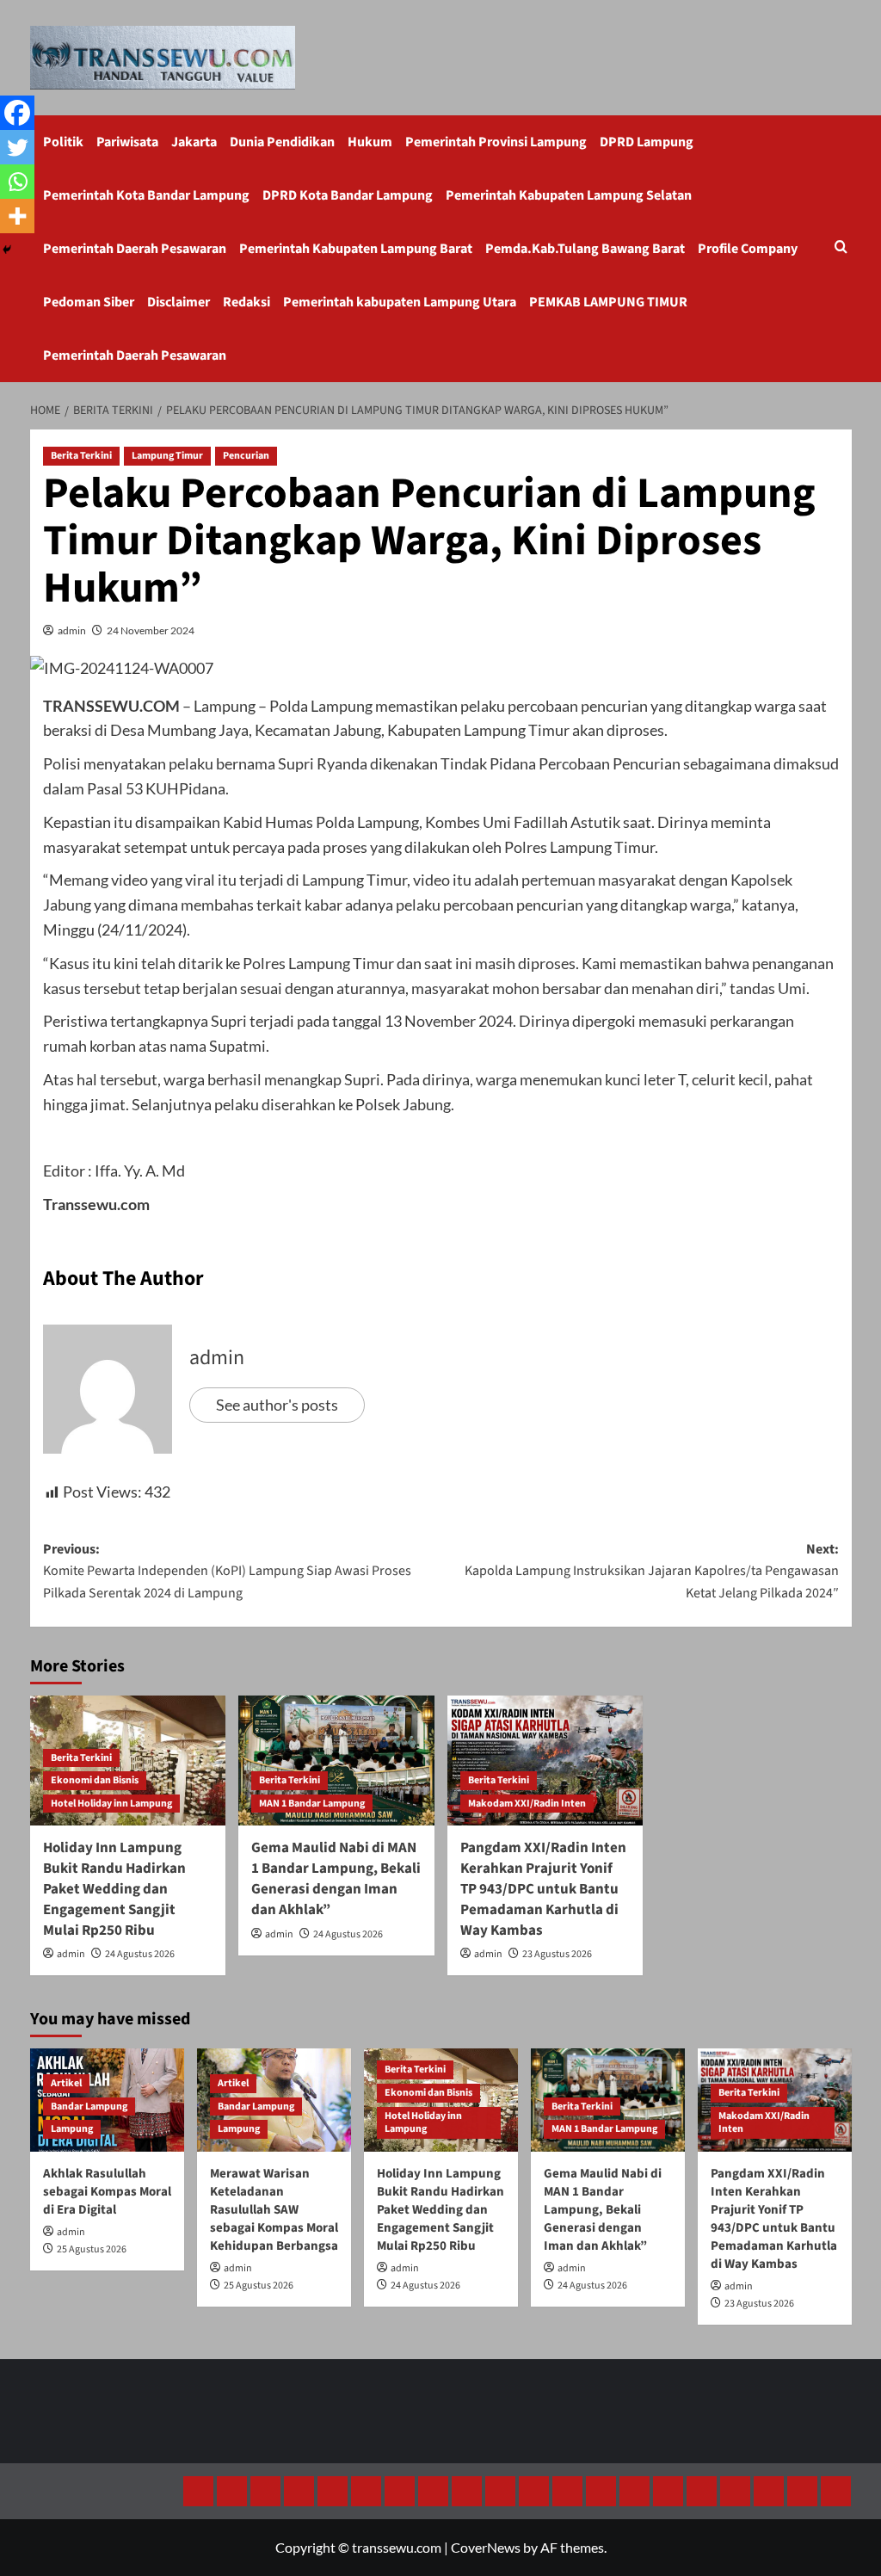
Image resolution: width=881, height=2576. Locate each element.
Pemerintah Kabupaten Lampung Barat (356, 249)
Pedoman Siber (89, 302)
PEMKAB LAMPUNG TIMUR (608, 302)
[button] (841, 248)
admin (72, 630)
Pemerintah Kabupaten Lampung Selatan (569, 195)
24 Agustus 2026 (140, 1954)
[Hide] (7, 250)
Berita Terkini (81, 456)
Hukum (370, 142)
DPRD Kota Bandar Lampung (348, 195)
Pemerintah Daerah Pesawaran (135, 249)
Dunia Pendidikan (282, 142)
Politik (63, 142)
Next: (652, 1571)
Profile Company (748, 249)
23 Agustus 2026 (557, 1954)
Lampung (72, 2129)
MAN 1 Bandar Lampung (312, 1804)
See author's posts (277, 1405)
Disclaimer (179, 302)
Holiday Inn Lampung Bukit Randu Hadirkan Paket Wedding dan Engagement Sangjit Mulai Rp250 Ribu (114, 1889)
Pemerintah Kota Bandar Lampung (146, 195)
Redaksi (246, 302)
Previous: (227, 1571)
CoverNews (486, 2547)
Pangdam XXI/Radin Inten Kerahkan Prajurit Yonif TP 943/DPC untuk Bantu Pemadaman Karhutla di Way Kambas (543, 1889)
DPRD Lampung (647, 142)
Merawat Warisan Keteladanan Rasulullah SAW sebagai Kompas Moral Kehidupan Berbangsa (274, 2210)
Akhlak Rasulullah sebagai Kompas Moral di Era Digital (107, 2192)
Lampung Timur (167, 456)
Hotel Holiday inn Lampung (111, 1804)
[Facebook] (17, 113)
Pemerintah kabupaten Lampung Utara (400, 302)
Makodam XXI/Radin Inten (527, 1804)
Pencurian (246, 456)
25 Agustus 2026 (92, 2249)
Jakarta (194, 142)
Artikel (66, 2083)
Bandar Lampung (89, 2107)
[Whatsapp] (17, 182)
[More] (17, 216)
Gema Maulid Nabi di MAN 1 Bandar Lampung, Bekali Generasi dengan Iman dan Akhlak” (336, 1878)
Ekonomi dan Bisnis (95, 1780)
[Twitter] (17, 147)
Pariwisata (127, 142)
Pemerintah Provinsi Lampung (496, 142)
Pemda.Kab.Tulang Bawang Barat (585, 249)
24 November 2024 (151, 630)
